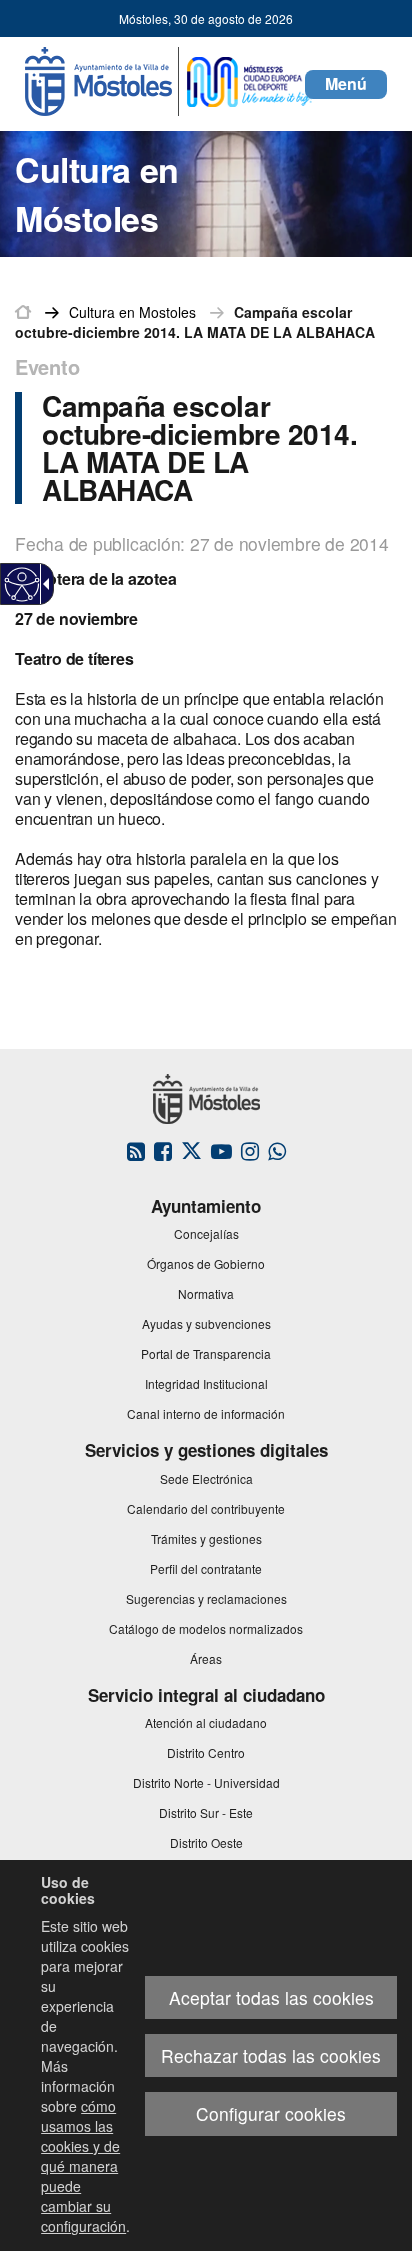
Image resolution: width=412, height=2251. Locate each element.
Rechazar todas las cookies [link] (271, 2055)
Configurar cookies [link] (271, 2113)
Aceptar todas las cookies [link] (271, 1997)
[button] (346, 84)
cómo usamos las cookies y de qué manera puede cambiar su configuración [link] (83, 2166)
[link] (22, 584)
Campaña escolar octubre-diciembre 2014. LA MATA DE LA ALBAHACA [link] (195, 322)
